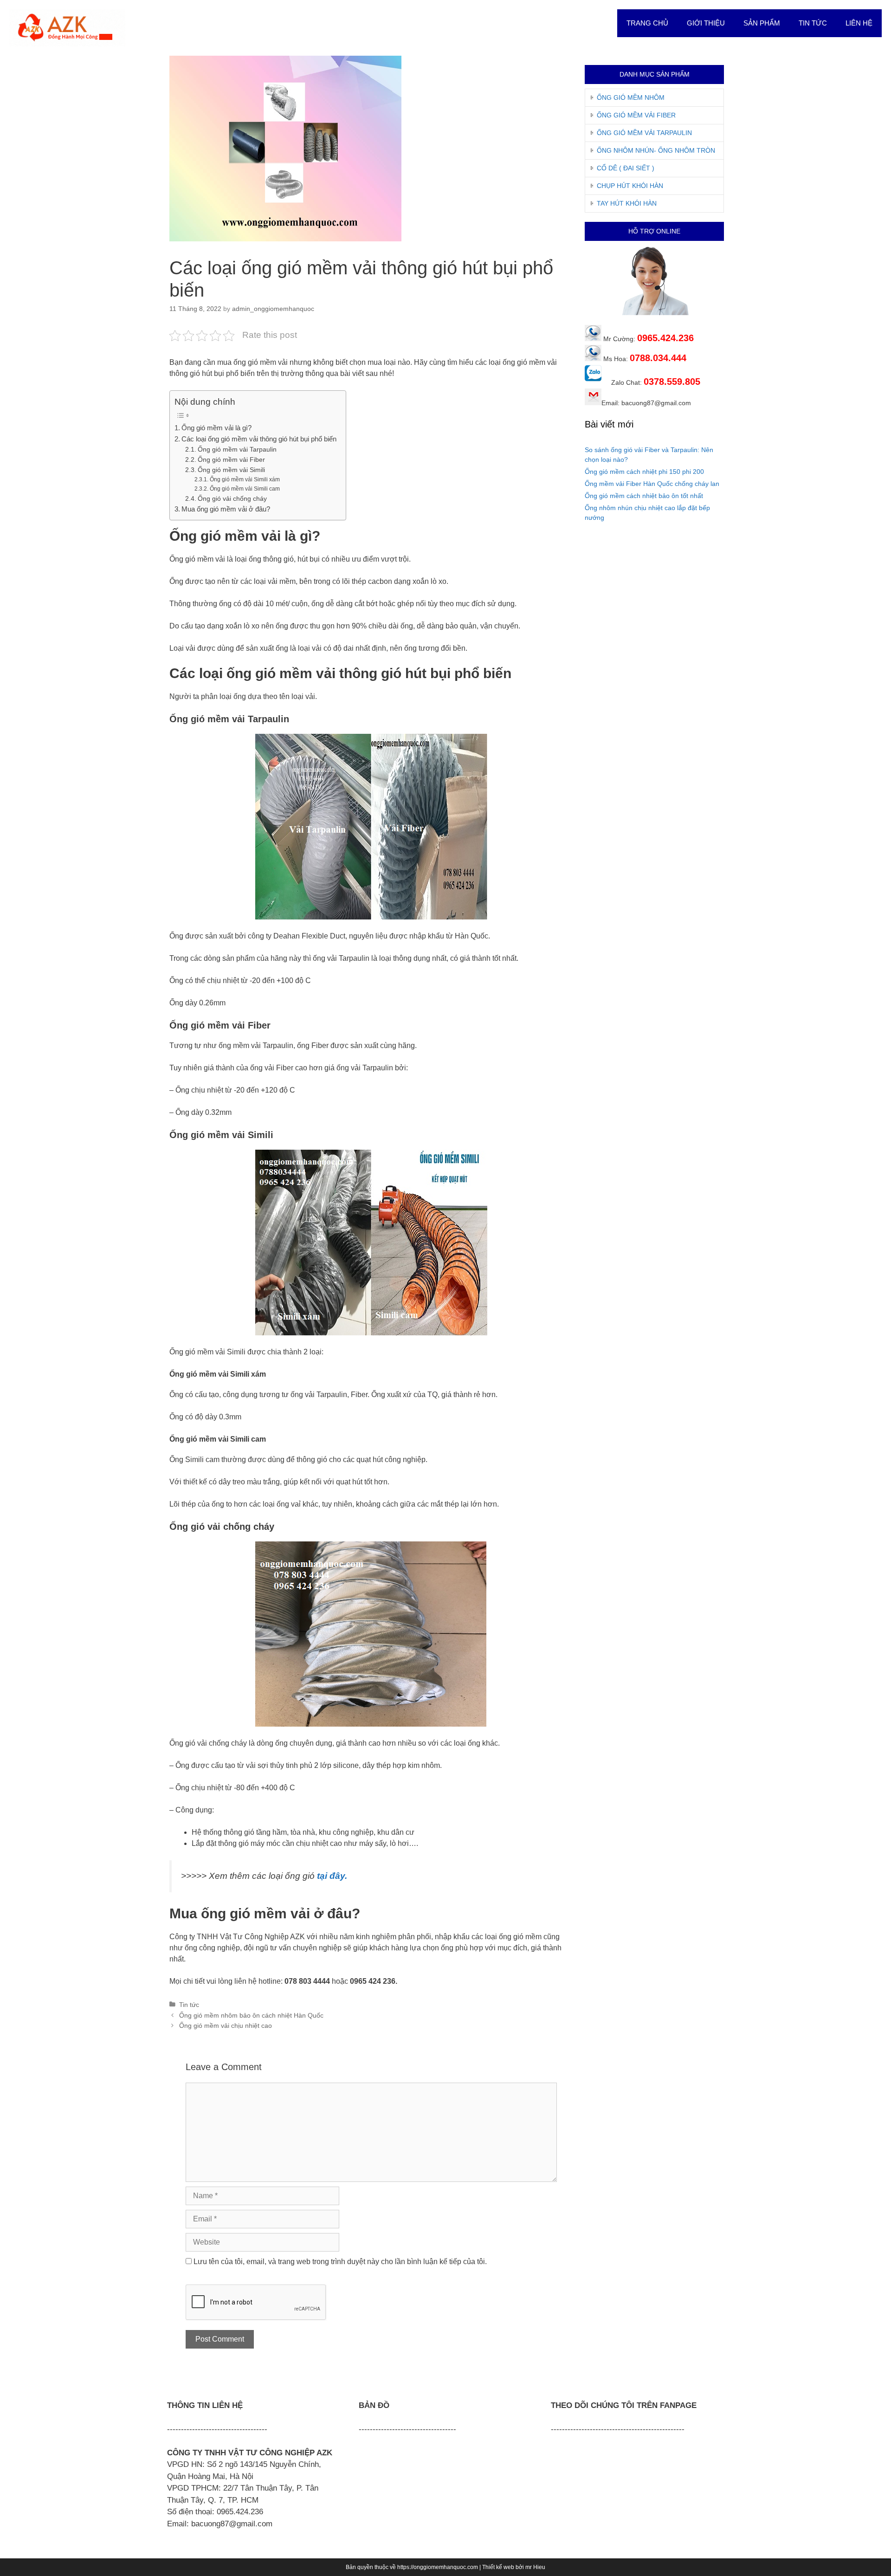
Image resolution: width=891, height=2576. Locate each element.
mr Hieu (535, 2567)
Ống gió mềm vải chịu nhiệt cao (226, 2026)
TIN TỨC (813, 23)
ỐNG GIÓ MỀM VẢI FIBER (636, 115)
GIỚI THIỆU (706, 23)
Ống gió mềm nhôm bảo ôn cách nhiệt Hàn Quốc (251, 2016)
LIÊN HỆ (859, 23)
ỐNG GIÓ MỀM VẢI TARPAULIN (644, 133)
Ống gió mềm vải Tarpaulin (237, 450)
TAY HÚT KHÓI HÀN (627, 203)
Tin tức (189, 2005)
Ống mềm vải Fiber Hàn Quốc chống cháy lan (652, 484)
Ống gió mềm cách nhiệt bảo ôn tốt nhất (644, 496)
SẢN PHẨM (762, 23)
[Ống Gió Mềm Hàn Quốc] (67, 27)
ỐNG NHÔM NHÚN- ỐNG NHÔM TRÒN (656, 150)
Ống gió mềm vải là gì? (216, 428)
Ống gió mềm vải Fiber (231, 460)
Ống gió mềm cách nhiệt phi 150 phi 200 (644, 472)
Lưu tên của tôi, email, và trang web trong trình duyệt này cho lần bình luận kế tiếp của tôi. (340, 2262)
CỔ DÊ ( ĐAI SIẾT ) (626, 168)
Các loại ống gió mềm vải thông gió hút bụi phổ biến (259, 439)
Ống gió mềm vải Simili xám (245, 479)
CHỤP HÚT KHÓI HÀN (630, 186)
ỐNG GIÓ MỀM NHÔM (631, 97)
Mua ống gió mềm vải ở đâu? (226, 509)
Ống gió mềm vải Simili (231, 470)
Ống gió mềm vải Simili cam (245, 489)
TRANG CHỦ (647, 23)
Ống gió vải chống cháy (232, 499)
